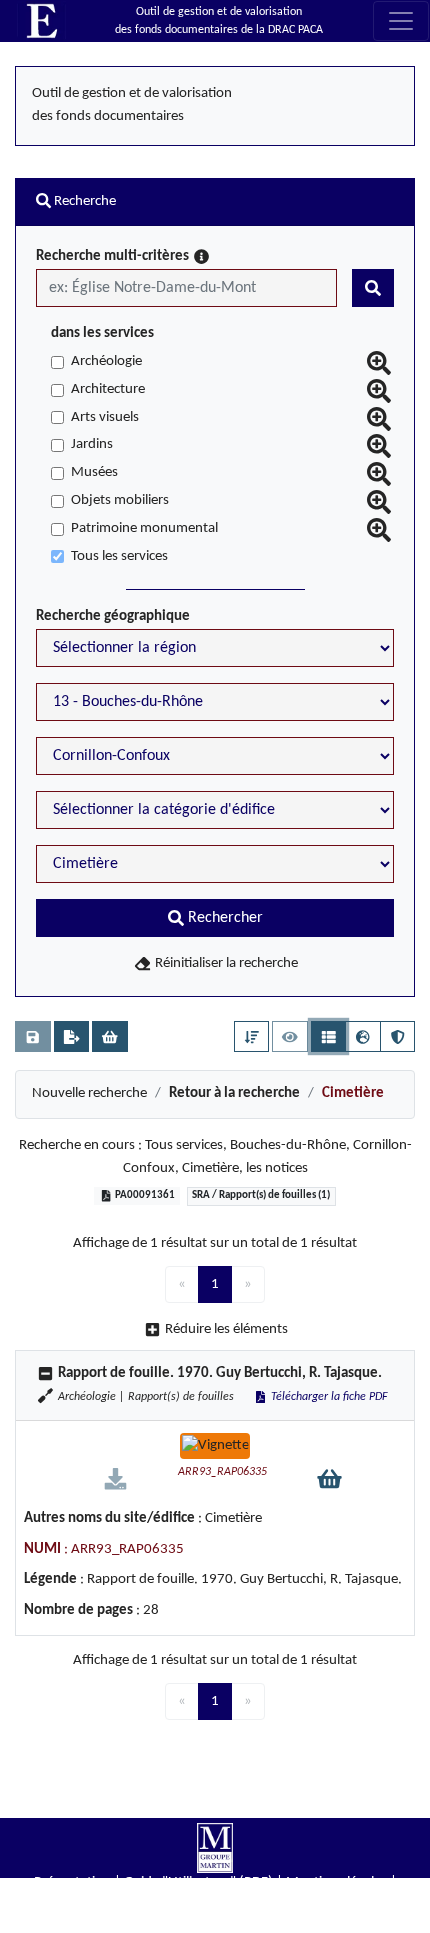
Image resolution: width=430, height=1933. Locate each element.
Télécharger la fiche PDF (328, 1397)
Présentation (72, 1882)
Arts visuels (105, 417)
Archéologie (106, 361)
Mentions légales (336, 1882)
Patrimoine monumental (144, 528)
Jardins (92, 444)
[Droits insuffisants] (115, 1478)
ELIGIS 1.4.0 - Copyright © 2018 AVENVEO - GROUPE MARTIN (215, 1923)
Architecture (108, 389)
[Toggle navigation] (401, 21)
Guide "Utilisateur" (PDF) (198, 1882)
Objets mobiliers (120, 500)
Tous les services (119, 556)
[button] (252, 1036)
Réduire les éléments (226, 1329)
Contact (215, 1902)
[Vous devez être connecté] (33, 1036)
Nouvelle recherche (89, 1093)
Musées (94, 472)
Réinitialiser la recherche (225, 963)
